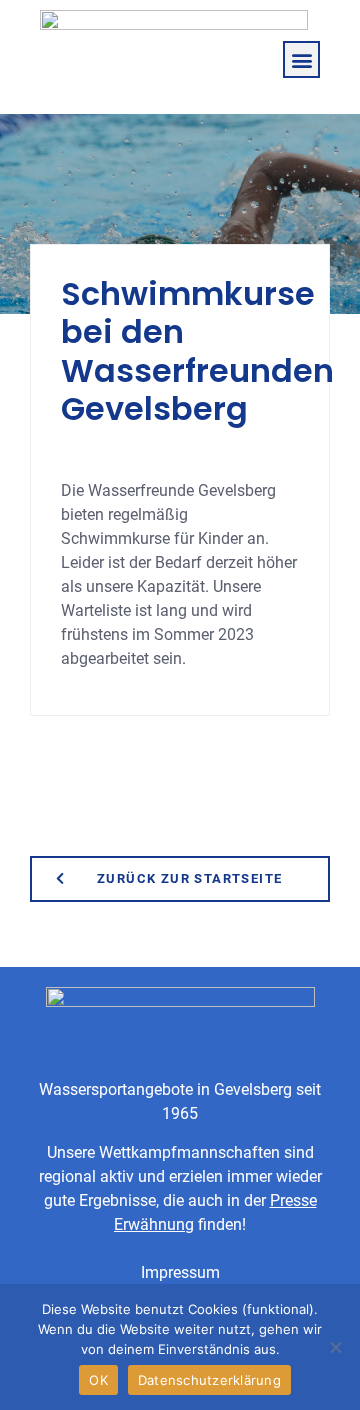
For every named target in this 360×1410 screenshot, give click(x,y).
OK (98, 1380)
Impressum (180, 1272)
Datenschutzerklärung (209, 1380)
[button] (301, 59)
